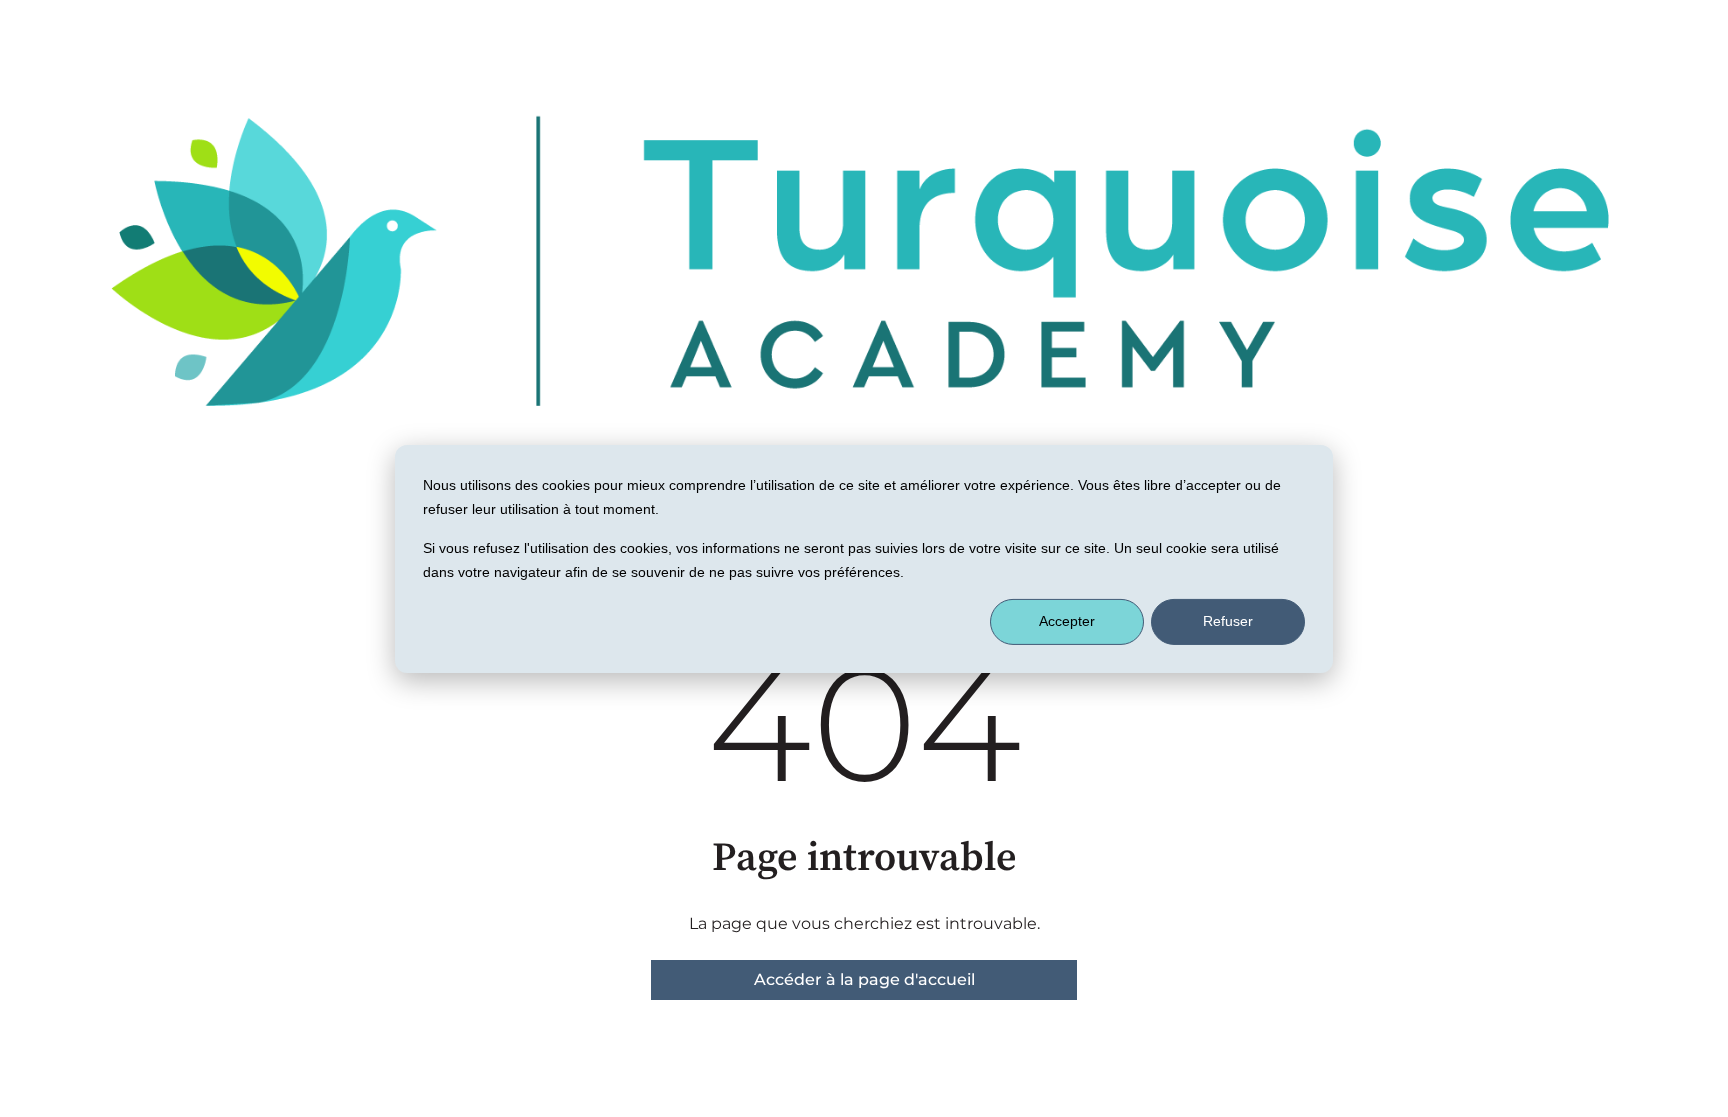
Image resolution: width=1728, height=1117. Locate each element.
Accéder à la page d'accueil (864, 979)
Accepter (1067, 621)
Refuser (1228, 621)
